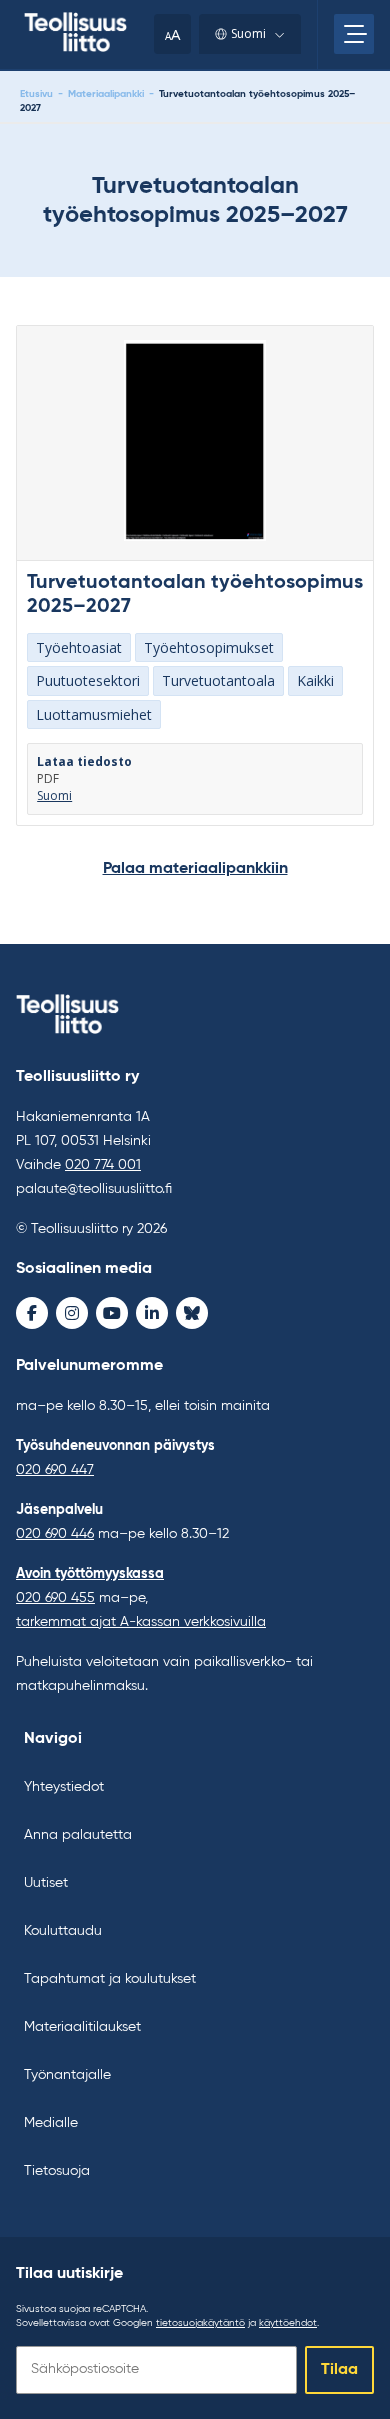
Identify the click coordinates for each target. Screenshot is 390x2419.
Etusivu (36, 94)
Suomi (248, 33)
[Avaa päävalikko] (354, 34)
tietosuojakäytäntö (200, 2323)
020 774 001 (103, 1165)
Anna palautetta (78, 1835)
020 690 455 (55, 1598)
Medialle (51, 2123)
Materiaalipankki (106, 94)
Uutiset (46, 1883)
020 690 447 (55, 1470)
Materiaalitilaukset (82, 2027)
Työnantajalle (67, 2075)
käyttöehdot (288, 2323)
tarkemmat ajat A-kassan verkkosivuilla (141, 1622)
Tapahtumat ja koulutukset (110, 1979)
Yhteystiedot (64, 1787)
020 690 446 (55, 1534)
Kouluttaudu (63, 1931)
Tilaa (339, 2370)
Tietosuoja (57, 2171)
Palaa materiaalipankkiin (195, 869)
